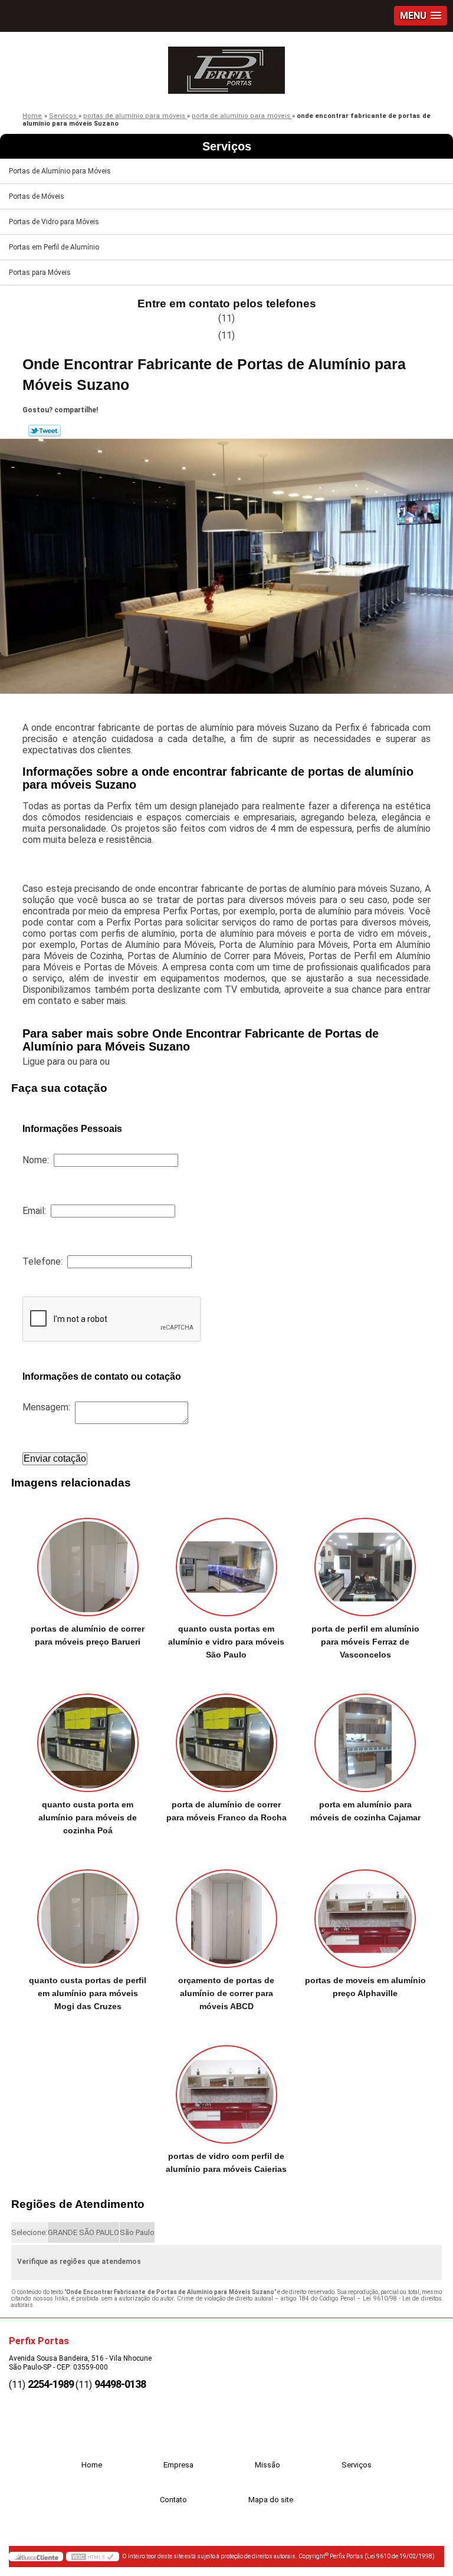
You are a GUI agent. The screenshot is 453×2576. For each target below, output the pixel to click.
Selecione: (29, 2232)
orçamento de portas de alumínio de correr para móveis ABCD (226, 1993)
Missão (267, 2465)
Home (92, 2465)
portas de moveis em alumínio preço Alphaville (365, 1987)
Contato (173, 2500)
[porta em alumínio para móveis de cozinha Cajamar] (365, 1737)
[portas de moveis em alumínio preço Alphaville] (365, 1912)
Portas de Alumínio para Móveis (60, 171)
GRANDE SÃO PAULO (83, 2232)
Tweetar (45, 431)
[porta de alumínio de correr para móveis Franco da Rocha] (226, 1737)
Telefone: (45, 1261)
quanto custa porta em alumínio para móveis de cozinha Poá (88, 1817)
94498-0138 (120, 2384)
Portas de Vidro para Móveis (54, 222)
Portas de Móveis (37, 196)
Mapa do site (271, 2500)
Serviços (227, 146)
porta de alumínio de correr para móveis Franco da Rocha (226, 1811)
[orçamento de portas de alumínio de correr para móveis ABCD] (226, 1912)
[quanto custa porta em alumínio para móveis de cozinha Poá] (88, 1737)
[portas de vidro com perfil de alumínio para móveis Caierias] (226, 2088)
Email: (37, 1211)
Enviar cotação (55, 1458)
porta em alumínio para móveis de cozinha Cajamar (365, 1811)
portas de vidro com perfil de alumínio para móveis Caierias (226, 2162)
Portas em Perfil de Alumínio (54, 247)
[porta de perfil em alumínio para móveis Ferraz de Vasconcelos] (365, 1561)
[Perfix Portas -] (226, 67)
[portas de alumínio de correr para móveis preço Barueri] (88, 1561)
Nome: (38, 1160)
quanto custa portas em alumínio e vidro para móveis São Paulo (226, 1642)
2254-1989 (51, 2384)
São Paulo (137, 2232)
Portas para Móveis (40, 273)
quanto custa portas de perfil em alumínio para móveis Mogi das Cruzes (88, 1993)
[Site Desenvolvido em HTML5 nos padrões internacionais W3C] (93, 2557)
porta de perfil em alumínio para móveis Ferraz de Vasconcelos (365, 1642)
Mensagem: (49, 1407)
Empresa (178, 2465)
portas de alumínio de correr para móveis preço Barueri (88, 1635)
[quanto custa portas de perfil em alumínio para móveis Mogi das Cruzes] (88, 1912)
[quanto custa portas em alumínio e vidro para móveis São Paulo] (226, 1561)
